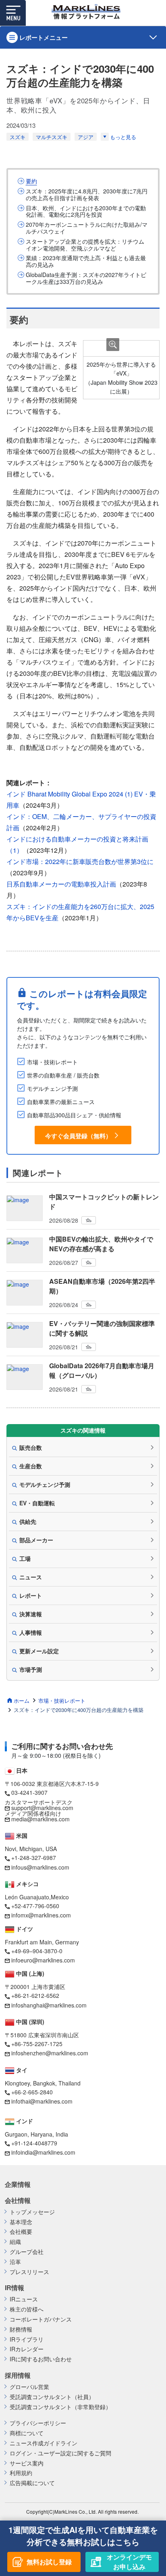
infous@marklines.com (40, 1867)
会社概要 (21, 2232)
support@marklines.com (42, 1808)
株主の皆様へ (27, 2309)
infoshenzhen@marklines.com (50, 2053)
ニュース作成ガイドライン (44, 2443)
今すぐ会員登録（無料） (78, 1136)
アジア (86, 137)
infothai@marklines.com (42, 2101)
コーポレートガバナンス (41, 2319)
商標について (27, 2433)
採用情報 (18, 2375)
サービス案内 (27, 2463)
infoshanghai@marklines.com (49, 2005)
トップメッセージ (32, 2212)
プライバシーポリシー (38, 2423)
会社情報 (18, 2200)
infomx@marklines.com (41, 1915)
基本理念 (21, 2222)
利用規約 (21, 2473)
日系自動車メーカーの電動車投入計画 (61, 884)
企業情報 (18, 2184)
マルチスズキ (52, 137)
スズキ (18, 137)
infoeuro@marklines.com (43, 1960)
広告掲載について (32, 2483)
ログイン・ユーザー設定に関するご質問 (60, 2453)
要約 (31, 181)
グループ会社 (27, 2252)
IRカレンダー (27, 2349)
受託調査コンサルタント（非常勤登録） (60, 2407)
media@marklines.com (40, 1819)
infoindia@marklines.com (43, 2152)
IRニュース (24, 2299)
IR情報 (15, 2288)
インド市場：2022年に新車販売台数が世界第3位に (80, 861)
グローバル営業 (29, 2387)
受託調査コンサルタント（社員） (52, 2397)
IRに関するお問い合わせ (41, 2359)
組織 (15, 2242)
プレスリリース (29, 2272)
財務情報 (21, 2329)
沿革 (15, 2262)
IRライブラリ (27, 2339)
